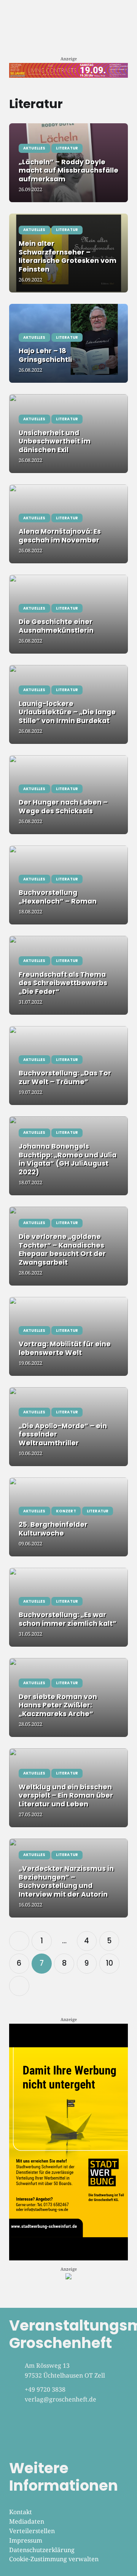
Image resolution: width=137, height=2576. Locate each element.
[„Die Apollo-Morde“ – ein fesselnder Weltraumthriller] (68, 1427)
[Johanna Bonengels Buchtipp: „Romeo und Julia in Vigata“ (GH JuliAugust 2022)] (68, 1156)
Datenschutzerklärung (42, 2550)
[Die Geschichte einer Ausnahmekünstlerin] (68, 614)
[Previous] (19, 1941)
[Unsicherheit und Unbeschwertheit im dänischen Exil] (68, 434)
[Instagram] (41, 2432)
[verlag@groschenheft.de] (17, 2400)
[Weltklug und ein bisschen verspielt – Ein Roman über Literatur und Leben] (68, 1788)
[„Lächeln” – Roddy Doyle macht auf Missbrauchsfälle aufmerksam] (68, 163)
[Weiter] (19, 1986)
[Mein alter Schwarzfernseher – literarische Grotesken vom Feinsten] (68, 253)
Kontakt (21, 2512)
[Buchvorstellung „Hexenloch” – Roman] (68, 885)
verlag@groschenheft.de (61, 2399)
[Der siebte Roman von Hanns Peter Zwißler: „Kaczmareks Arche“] (68, 1697)
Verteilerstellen (32, 2531)
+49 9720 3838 (45, 2389)
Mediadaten (27, 2521)
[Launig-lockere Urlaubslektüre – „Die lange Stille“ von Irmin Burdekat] (68, 704)
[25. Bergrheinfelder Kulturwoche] (68, 1517)
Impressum (26, 2540)
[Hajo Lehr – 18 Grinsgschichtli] (68, 343)
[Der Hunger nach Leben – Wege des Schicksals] (68, 795)
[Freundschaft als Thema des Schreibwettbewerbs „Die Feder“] (68, 975)
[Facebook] (19, 2432)
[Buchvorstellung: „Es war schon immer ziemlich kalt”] (68, 1607)
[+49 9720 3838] (17, 2390)
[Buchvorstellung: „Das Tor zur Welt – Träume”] (68, 1066)
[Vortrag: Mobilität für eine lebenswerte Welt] (68, 1336)
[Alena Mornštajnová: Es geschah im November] (68, 524)
